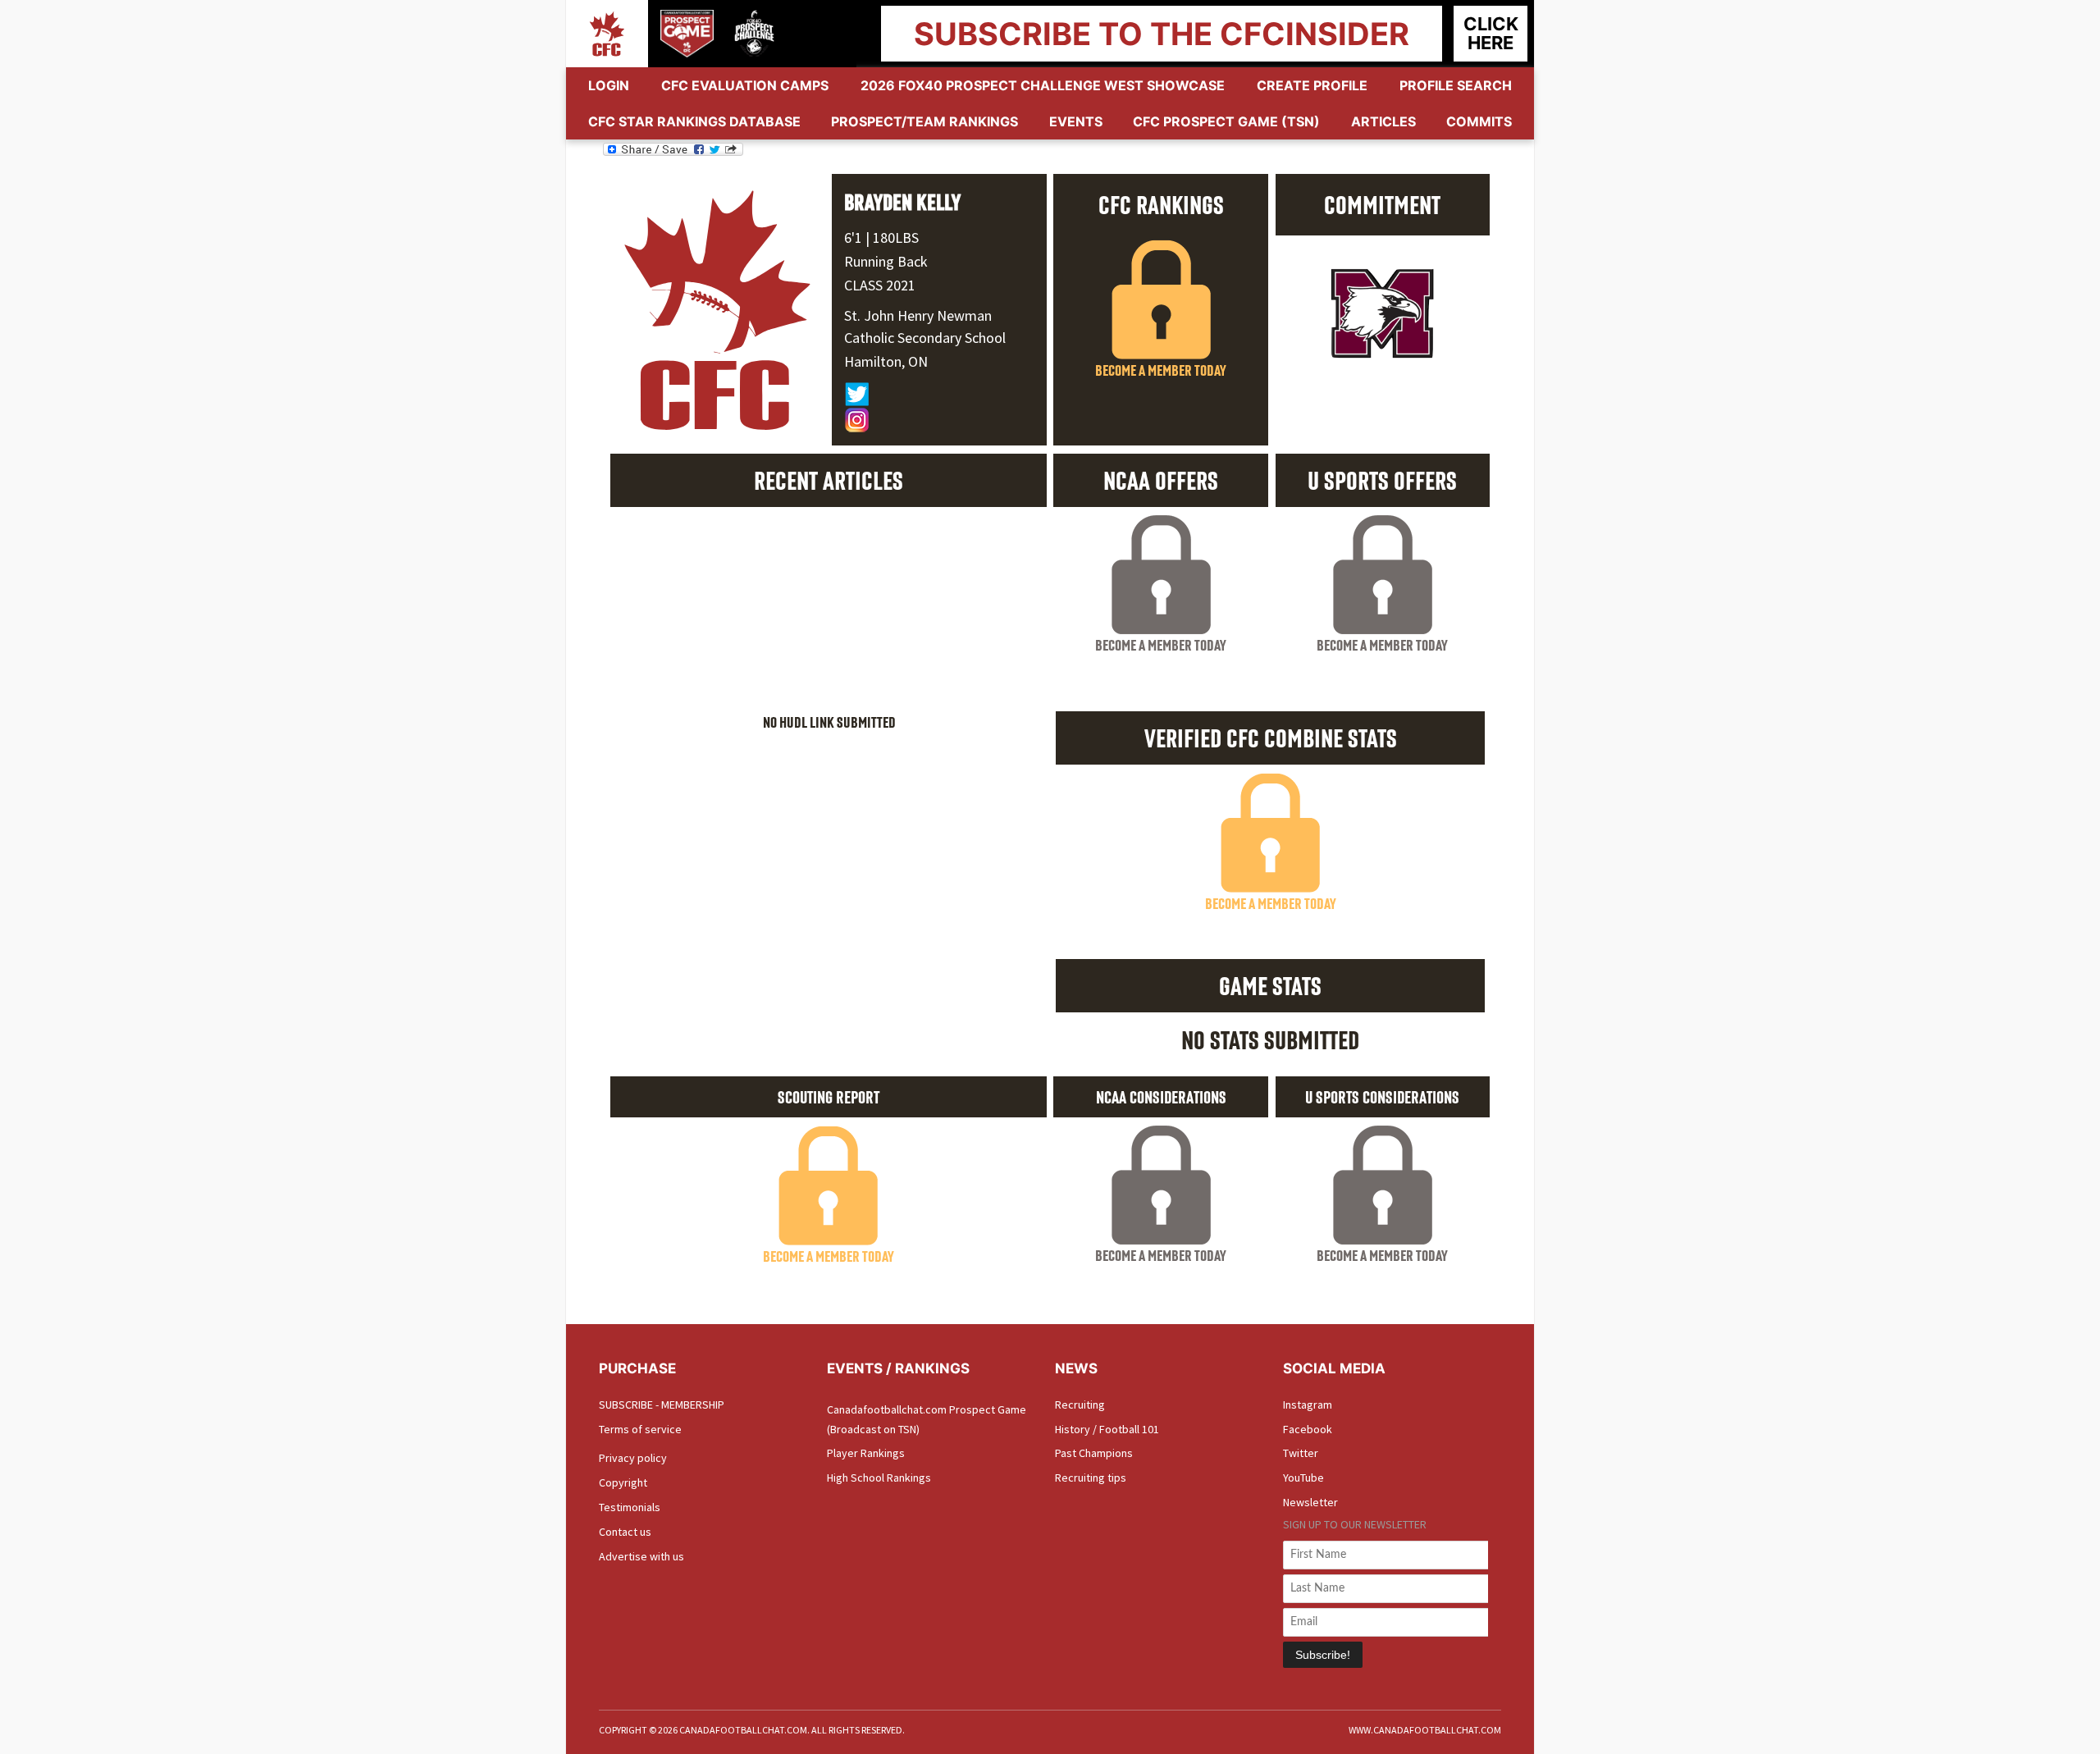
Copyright (623, 1482)
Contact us (625, 1532)
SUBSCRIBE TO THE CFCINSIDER (1162, 34)
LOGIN (609, 85)
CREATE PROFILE (1312, 85)
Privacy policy (633, 1458)
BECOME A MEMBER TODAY (1161, 370)
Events (1076, 121)
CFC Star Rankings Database (694, 121)
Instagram (1308, 1405)
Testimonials (630, 1507)
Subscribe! (1323, 1655)
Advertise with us (641, 1556)
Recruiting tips (1091, 1478)
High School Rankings (879, 1478)
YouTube (1303, 1478)
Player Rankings (866, 1453)
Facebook (1308, 1429)
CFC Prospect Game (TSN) (1226, 121)
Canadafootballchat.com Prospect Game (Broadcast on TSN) (927, 1419)
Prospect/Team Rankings (924, 121)
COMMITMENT (1382, 204)
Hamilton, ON (886, 361)
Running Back (886, 261)
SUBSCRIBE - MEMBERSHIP (662, 1405)
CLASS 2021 (880, 285)
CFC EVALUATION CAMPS (745, 85)
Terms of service (640, 1429)
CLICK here (1491, 33)
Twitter (1301, 1453)
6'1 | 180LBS (881, 238)
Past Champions (1094, 1453)
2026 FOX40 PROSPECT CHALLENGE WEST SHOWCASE (1043, 85)
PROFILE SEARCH (1456, 85)
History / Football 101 (1107, 1429)
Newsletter (1310, 1502)
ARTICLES (1383, 121)
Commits (1479, 121)
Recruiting (1080, 1405)
